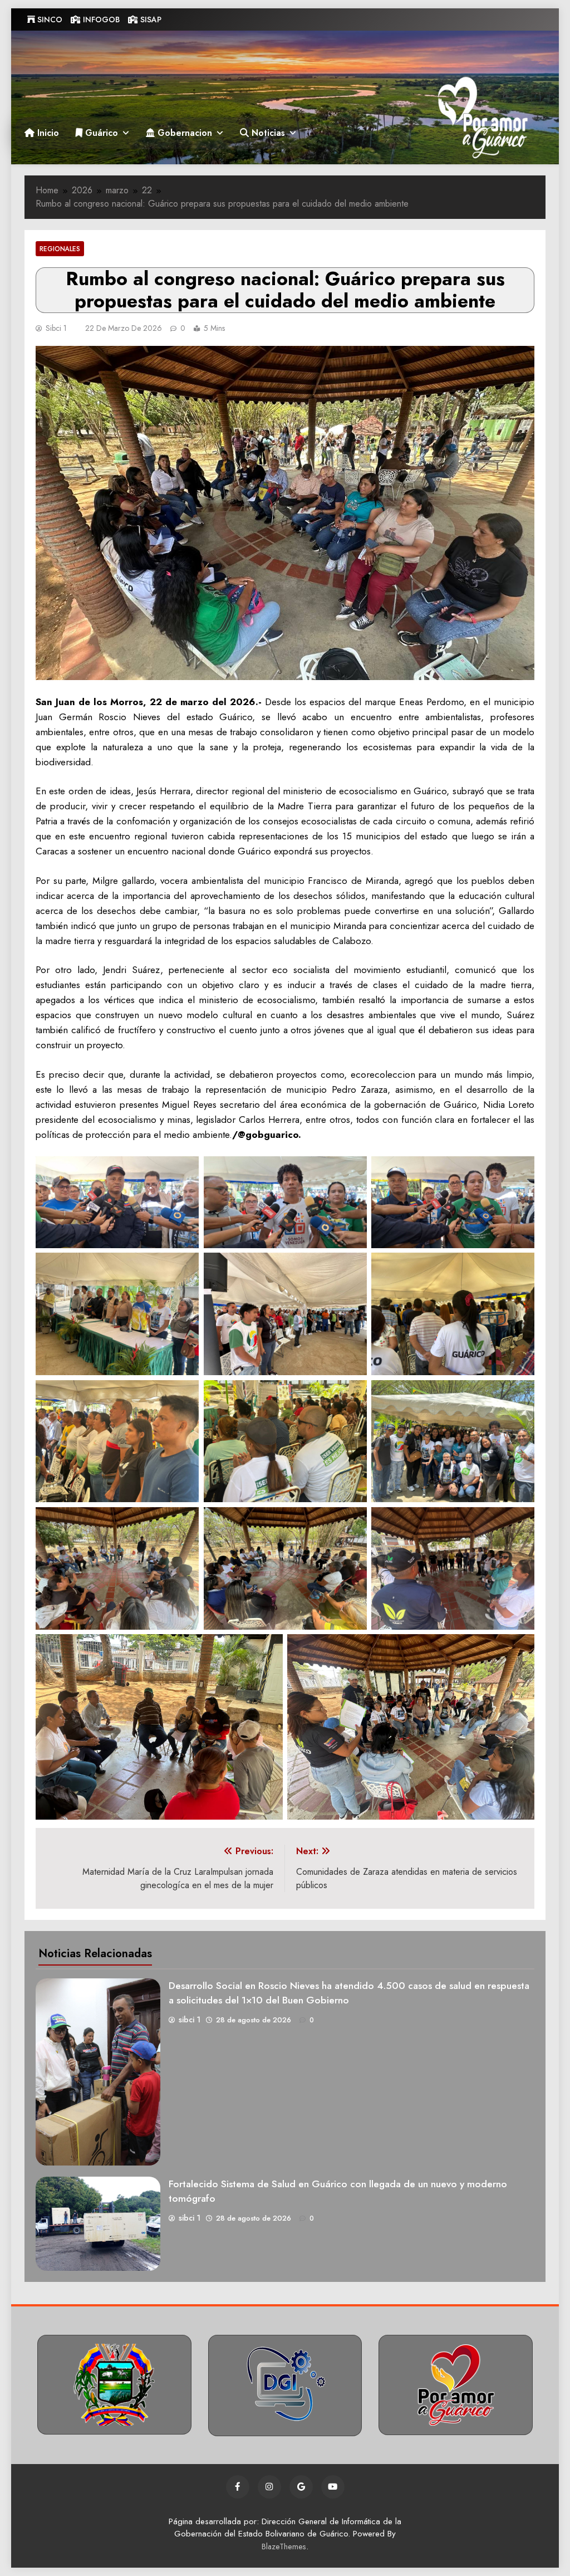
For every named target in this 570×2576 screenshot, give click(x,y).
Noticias (267, 133)
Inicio (47, 133)
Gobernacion (183, 133)
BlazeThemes (284, 2546)
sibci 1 (56, 328)
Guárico (100, 133)
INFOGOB (100, 19)
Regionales (60, 249)
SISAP (150, 19)
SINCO (49, 19)
